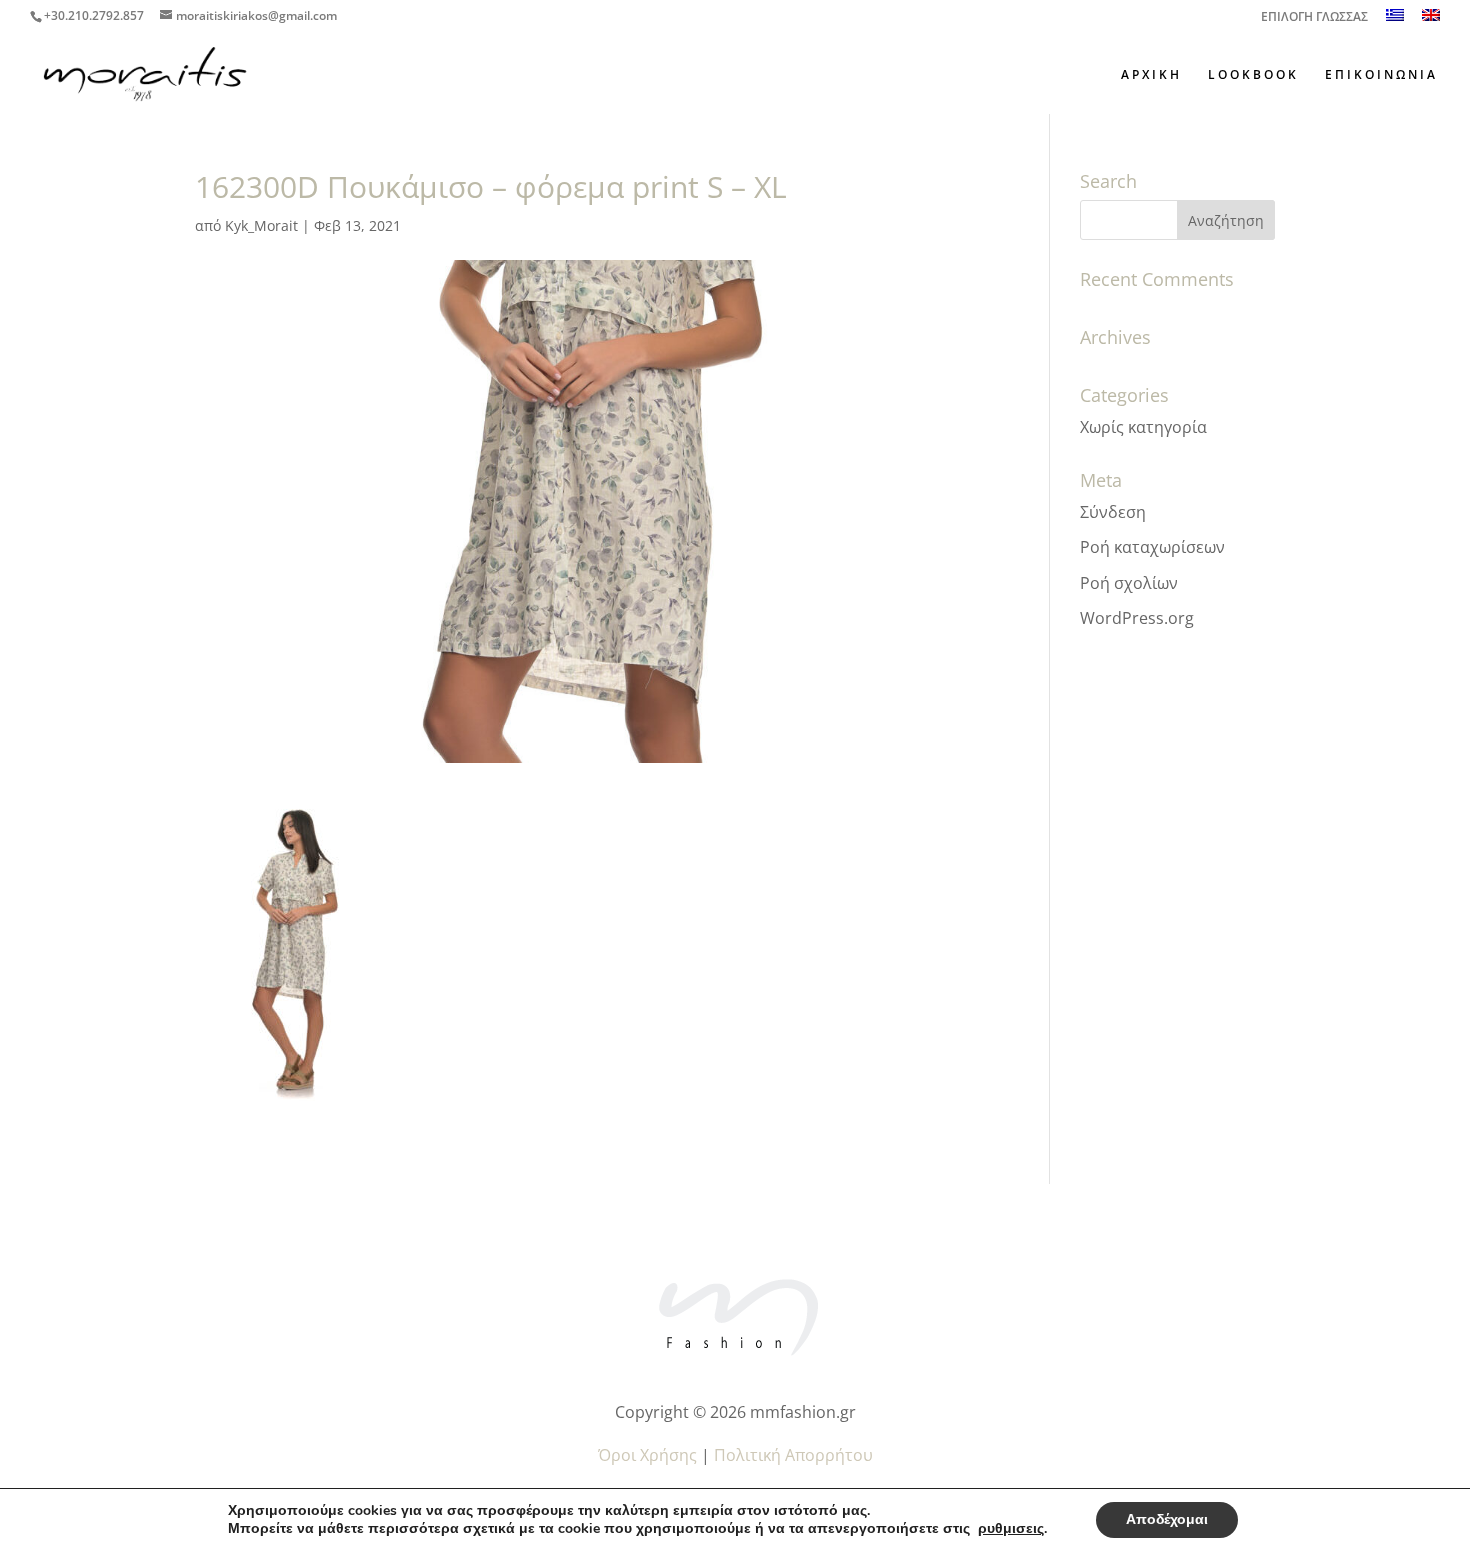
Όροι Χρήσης (647, 1455)
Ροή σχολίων (1129, 583)
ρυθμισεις (1011, 1529)
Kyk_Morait (261, 225)
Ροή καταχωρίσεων (1152, 547)
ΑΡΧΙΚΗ (1151, 75)
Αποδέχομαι (1167, 1519)
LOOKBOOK (1253, 75)
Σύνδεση (1113, 512)
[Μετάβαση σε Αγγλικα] (1431, 20)
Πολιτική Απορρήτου (793, 1455)
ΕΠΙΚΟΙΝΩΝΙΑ (1381, 75)
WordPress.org (1137, 618)
